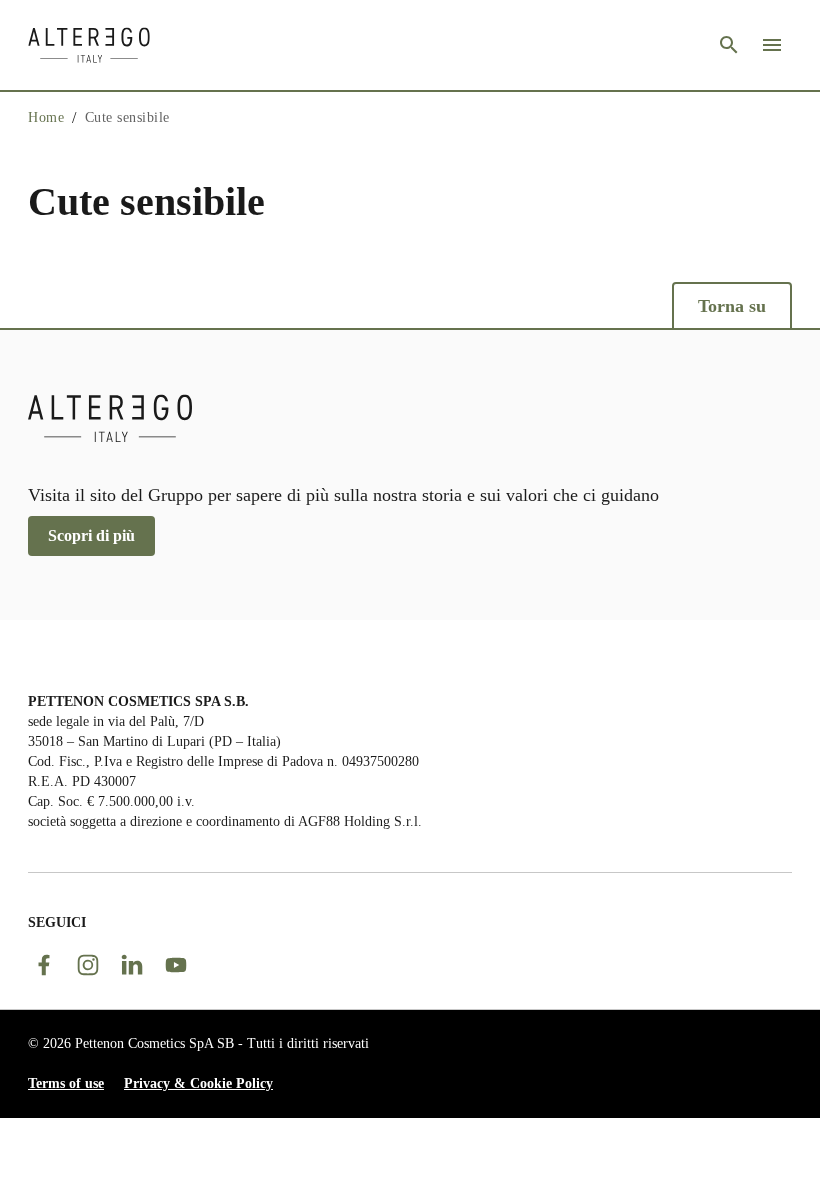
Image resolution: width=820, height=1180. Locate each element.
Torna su (732, 306)
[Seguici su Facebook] (44, 965)
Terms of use (66, 1083)
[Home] (89, 45)
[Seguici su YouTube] (176, 965)
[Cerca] (729, 45)
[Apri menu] (772, 45)
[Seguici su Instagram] (88, 965)
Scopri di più (91, 535)
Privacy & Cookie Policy (198, 1083)
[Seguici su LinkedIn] (132, 965)
